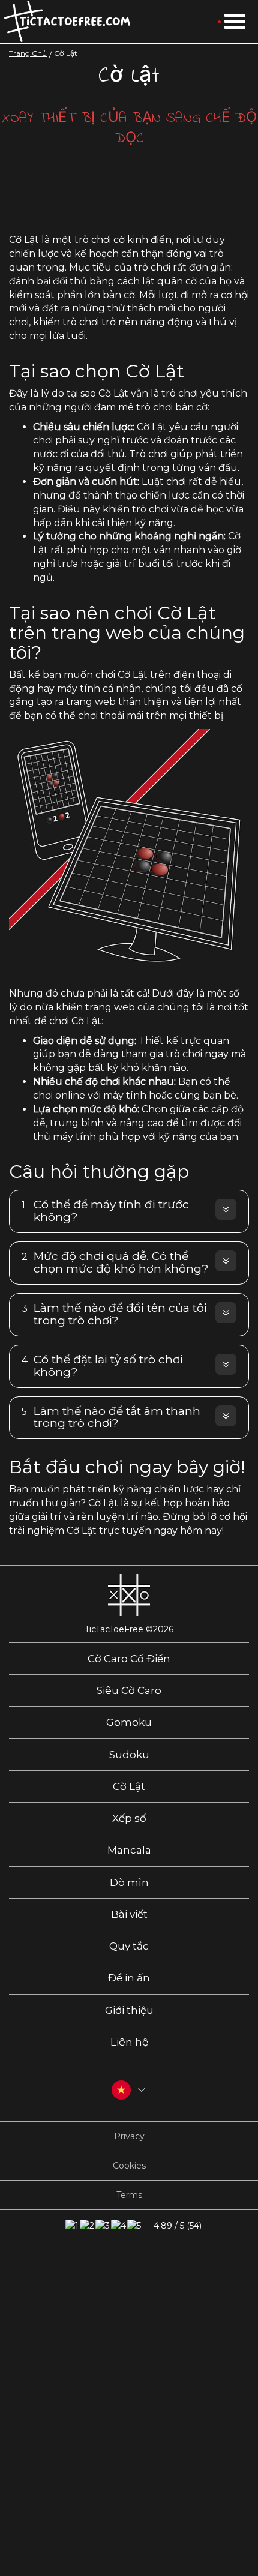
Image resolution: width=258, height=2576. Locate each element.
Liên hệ (129, 2042)
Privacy (129, 2136)
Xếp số (129, 1818)
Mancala (129, 1850)
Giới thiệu (129, 2010)
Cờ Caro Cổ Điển (129, 1659)
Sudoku (129, 1755)
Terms (129, 2195)
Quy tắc (129, 1946)
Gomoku (129, 1722)
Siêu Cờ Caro (129, 1690)
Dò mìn (129, 1882)
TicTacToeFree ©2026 (129, 1629)
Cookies (129, 2166)
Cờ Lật (129, 1786)
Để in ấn (129, 1978)
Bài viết (129, 1914)
